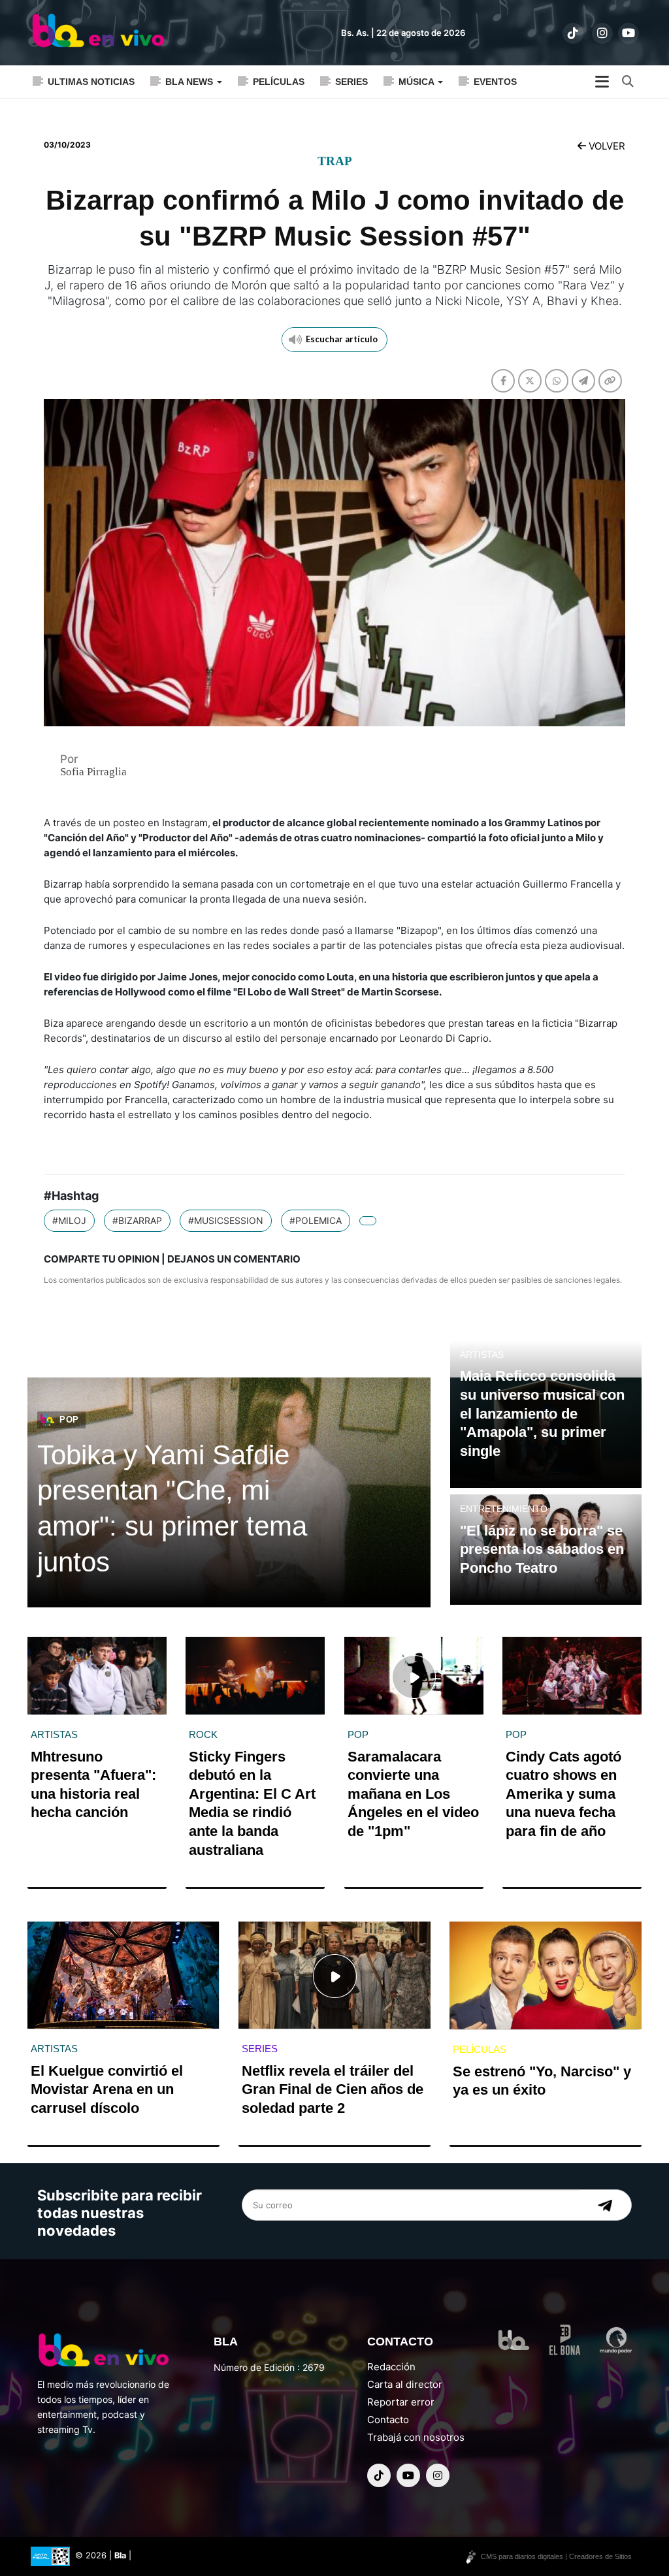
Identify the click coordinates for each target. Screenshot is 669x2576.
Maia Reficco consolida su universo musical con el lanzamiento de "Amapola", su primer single (542, 1413)
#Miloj (69, 1220)
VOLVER (606, 146)
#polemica (316, 1220)
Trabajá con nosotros (416, 2437)
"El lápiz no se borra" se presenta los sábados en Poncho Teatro (542, 1549)
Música (417, 82)
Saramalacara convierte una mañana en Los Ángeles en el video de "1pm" (413, 1794)
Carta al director (405, 2384)
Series (351, 82)
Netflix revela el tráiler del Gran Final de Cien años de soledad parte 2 (333, 2089)
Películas (279, 82)
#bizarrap (137, 1220)
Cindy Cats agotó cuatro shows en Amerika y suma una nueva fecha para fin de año (563, 1794)
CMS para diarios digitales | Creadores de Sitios (556, 2556)
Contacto (388, 2420)
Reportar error (401, 2402)
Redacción (391, 2367)
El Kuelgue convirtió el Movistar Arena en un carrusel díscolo (107, 2089)
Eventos (495, 82)
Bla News (190, 82)
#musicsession (226, 1220)
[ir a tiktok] (573, 33)
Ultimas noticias (91, 82)
